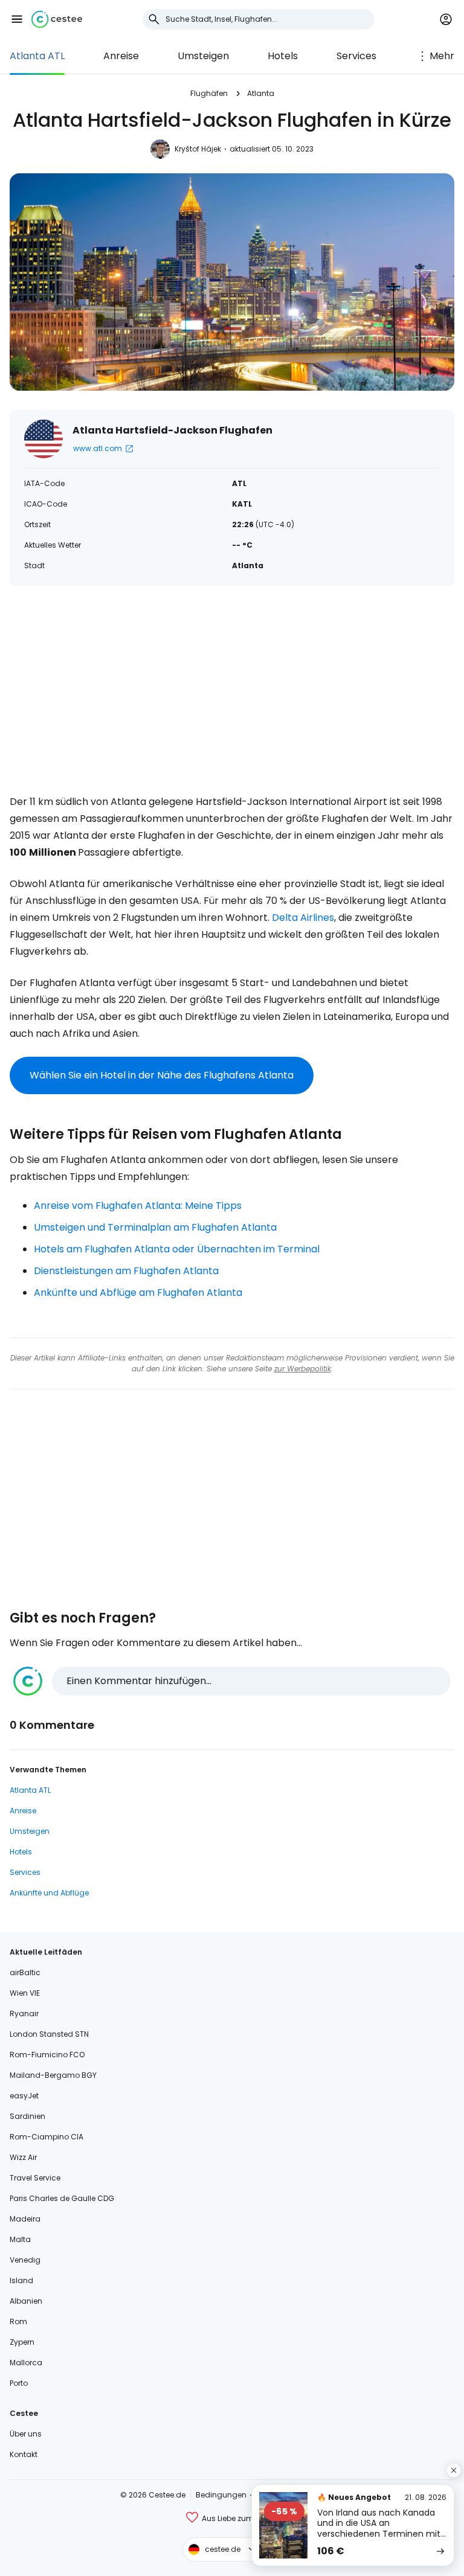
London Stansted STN (49, 2034)
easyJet (24, 2096)
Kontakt (24, 2454)
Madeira (25, 2219)
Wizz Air (23, 2157)
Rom (18, 2321)
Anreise (121, 56)
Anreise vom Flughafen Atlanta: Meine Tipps (138, 1206)
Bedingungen (221, 2495)
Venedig (25, 2260)
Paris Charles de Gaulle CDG (62, 2198)
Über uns (26, 2434)
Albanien (26, 2301)
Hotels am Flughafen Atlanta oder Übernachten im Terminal (177, 1249)
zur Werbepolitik (303, 1369)
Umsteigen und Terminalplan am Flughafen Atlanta (155, 1227)
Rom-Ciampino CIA (47, 2137)
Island (21, 2280)
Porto (19, 2383)
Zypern (22, 2342)
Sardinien (27, 2116)
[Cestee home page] (57, 19)
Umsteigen (203, 56)
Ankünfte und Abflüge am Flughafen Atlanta (138, 1293)
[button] (17, 19)
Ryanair (24, 2014)
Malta (20, 2239)
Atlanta (261, 93)
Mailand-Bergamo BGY (53, 2075)
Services (356, 56)
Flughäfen (209, 93)
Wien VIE (25, 1993)
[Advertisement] (232, 690)
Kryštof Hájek (198, 149)
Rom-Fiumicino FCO (47, 2055)
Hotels (283, 56)
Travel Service (35, 2178)
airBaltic (25, 1972)
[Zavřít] (454, 2470)
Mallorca (26, 2363)
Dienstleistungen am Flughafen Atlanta (126, 1271)
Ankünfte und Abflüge (49, 1893)
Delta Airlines (303, 918)
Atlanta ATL (37, 56)
